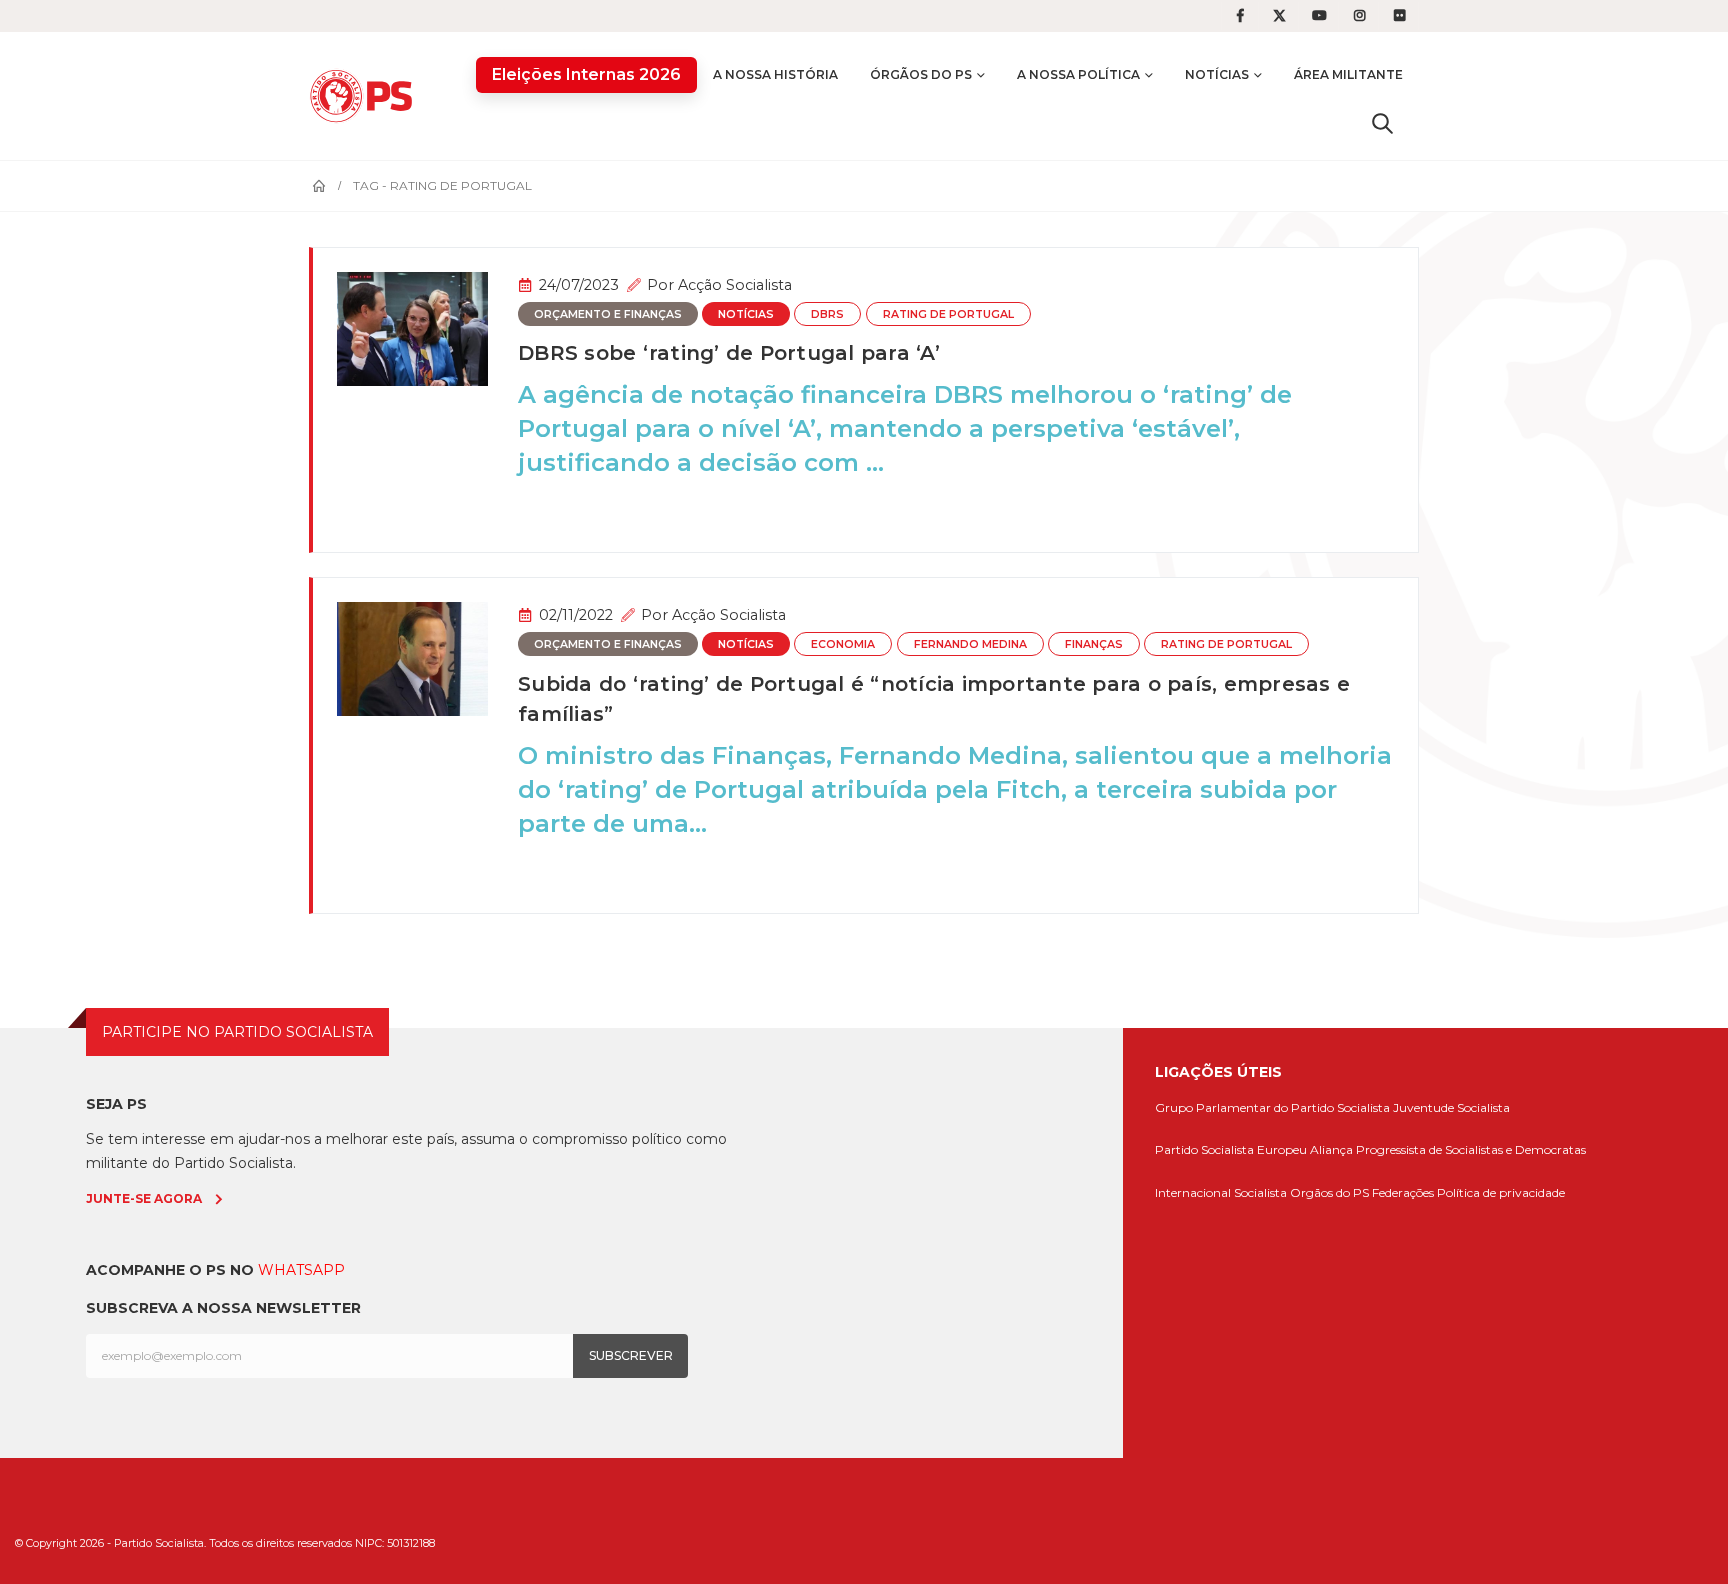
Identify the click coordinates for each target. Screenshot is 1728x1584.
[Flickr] (1400, 16)
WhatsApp (301, 1270)
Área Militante (1348, 74)
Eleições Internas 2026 (586, 74)
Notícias (1217, 74)
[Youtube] (1320, 16)
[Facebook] (1240, 16)
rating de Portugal (948, 314)
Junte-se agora (144, 1198)
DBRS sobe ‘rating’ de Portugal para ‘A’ (729, 353)
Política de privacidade (1501, 1192)
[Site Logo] (366, 95)
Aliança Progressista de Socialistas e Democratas (1448, 1149)
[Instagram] (1360, 16)
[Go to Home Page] (319, 186)
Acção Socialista (735, 285)
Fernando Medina (970, 644)
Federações (1403, 1192)
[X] (1280, 16)
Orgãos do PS (1329, 1192)
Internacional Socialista (1221, 1192)
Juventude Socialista (1451, 1107)
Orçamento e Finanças (608, 314)
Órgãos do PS (921, 74)
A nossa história (775, 74)
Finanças (1094, 644)
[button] (1382, 123)
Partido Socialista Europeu (1231, 1149)
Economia (843, 644)
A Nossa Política (1078, 74)
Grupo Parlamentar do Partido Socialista (1272, 1107)
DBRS (827, 314)
